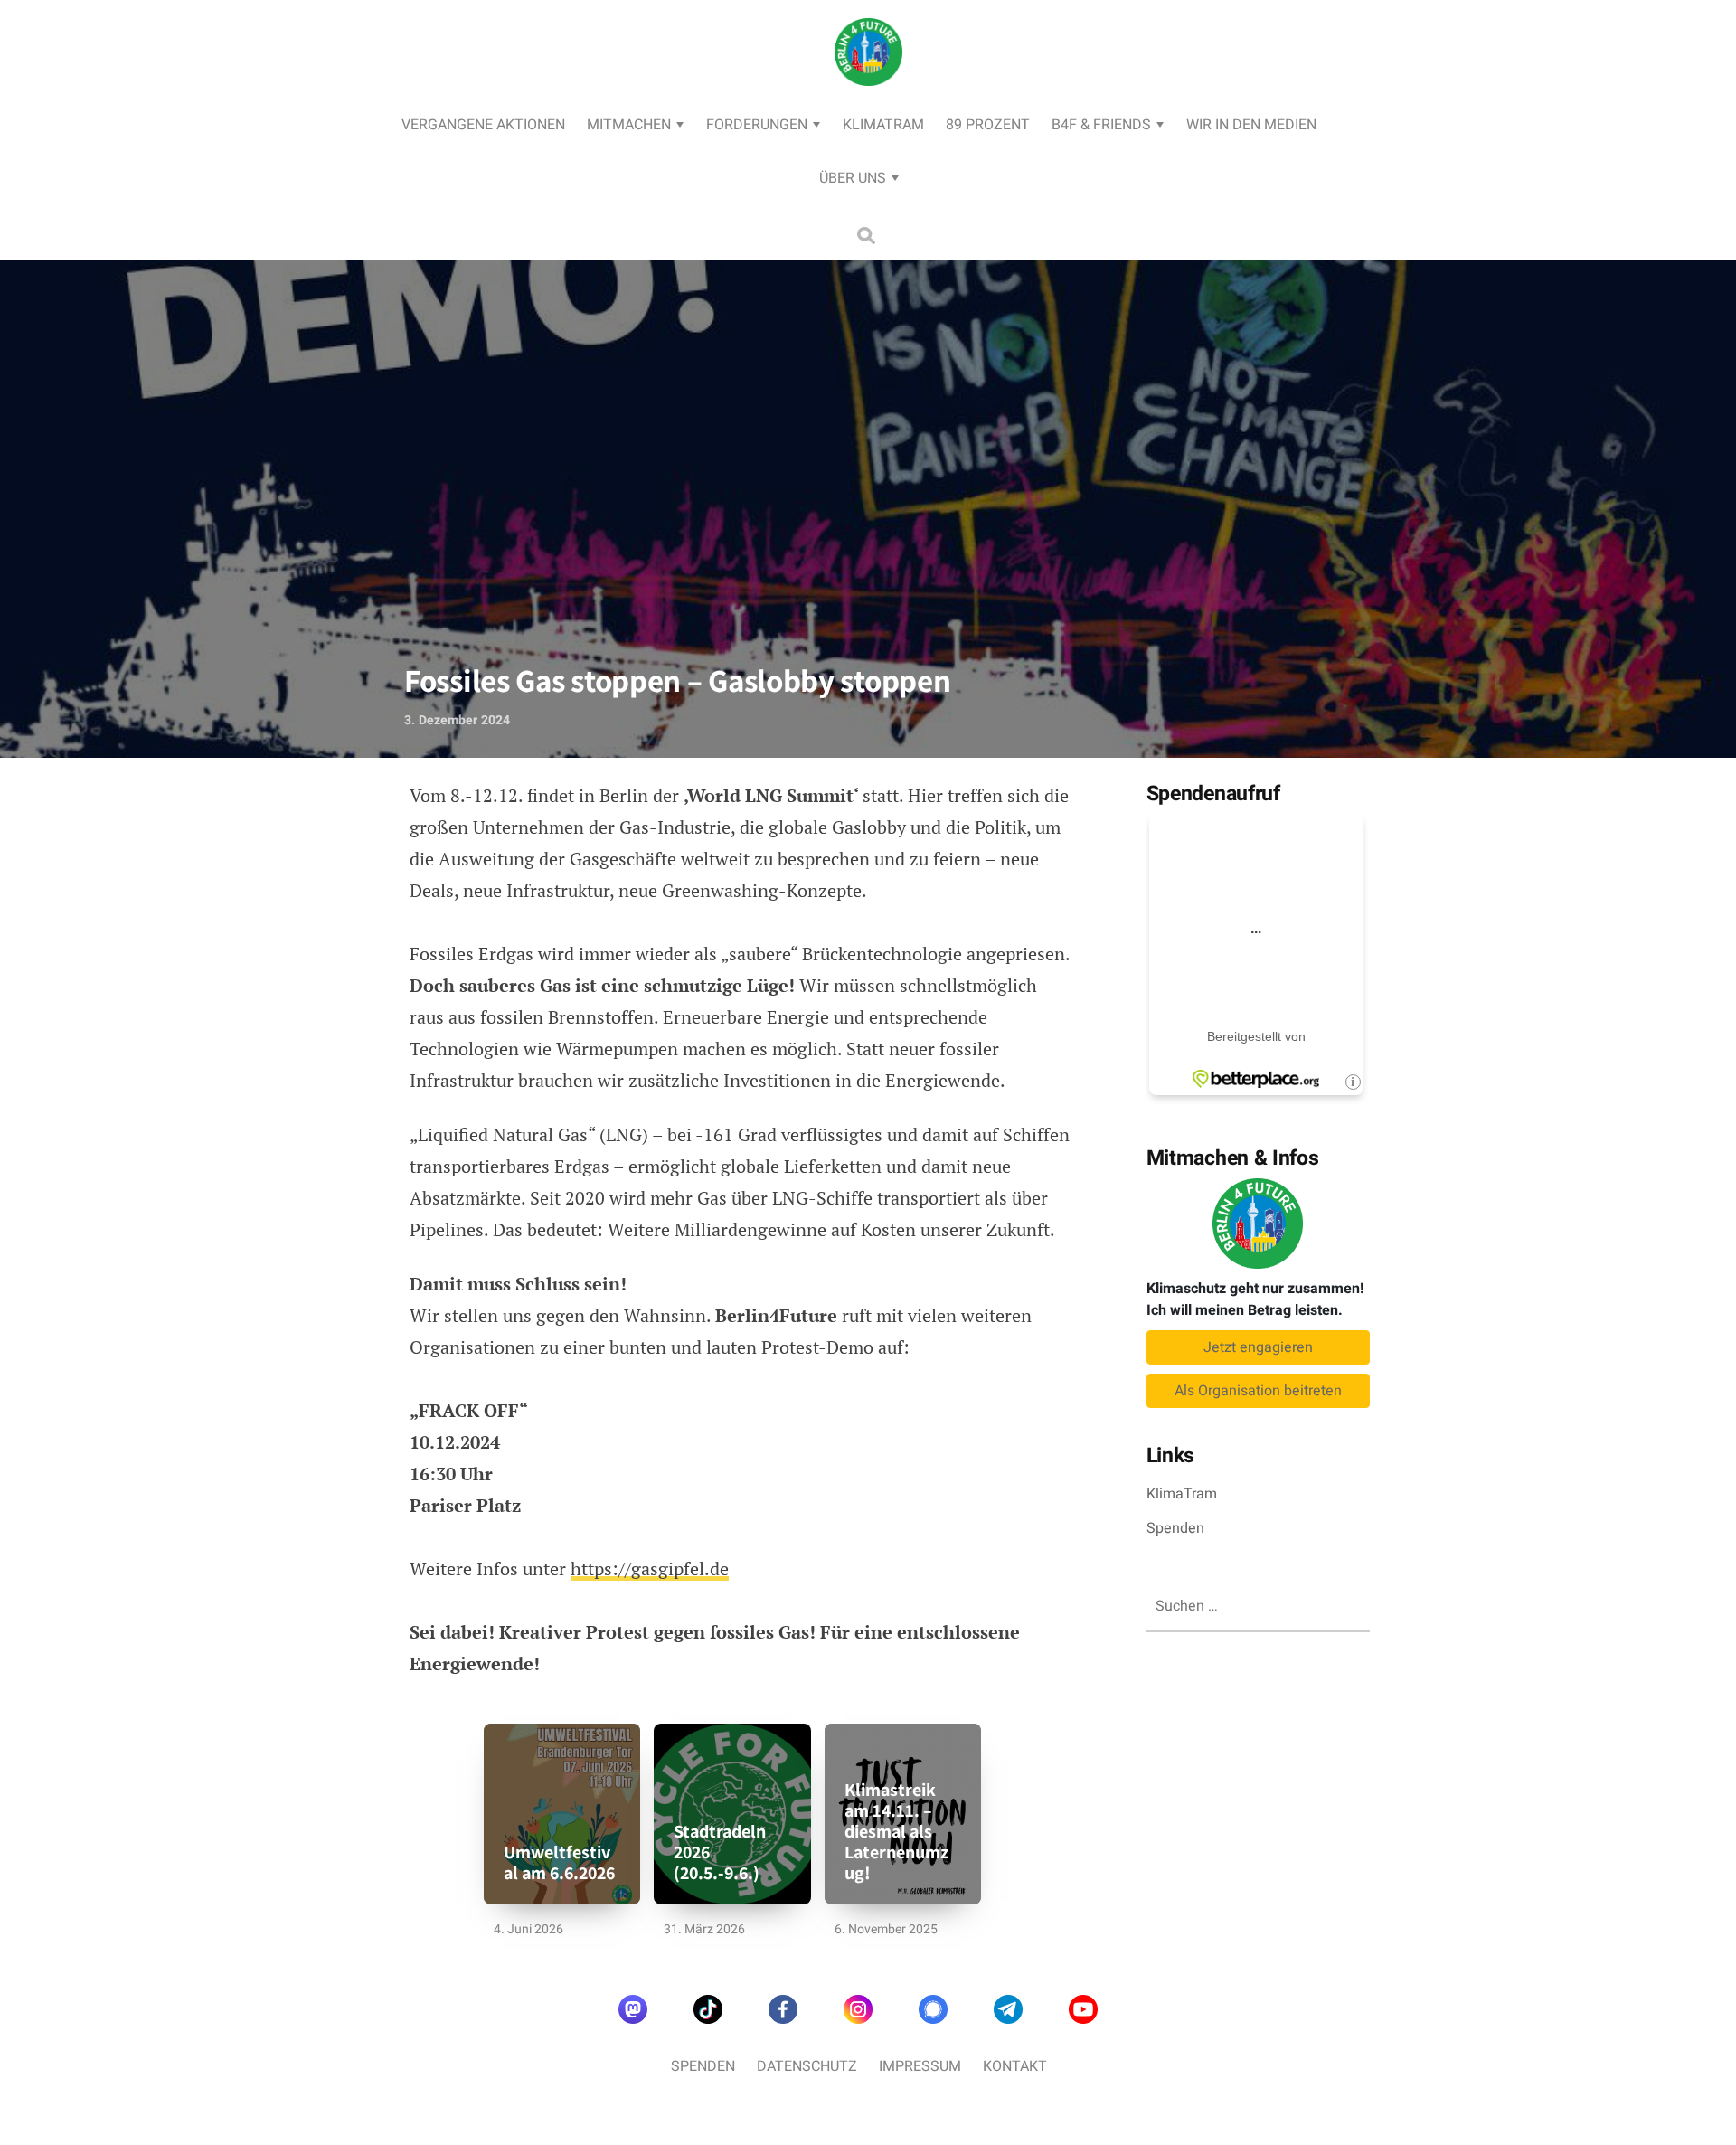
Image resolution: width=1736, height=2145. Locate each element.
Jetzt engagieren (1258, 1347)
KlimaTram (883, 125)
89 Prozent (988, 125)
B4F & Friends (1101, 125)
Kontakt (1015, 2066)
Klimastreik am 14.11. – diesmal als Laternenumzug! (896, 1832)
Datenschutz (807, 2066)
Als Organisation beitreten (1258, 1391)
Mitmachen (629, 125)
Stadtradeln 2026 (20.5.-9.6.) (720, 1852)
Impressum (920, 2066)
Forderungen (757, 125)
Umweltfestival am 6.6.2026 (559, 1863)
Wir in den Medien (1251, 125)
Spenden (1175, 1528)
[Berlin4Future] (868, 105)
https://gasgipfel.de (650, 1569)
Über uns (853, 178)
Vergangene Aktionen (483, 125)
